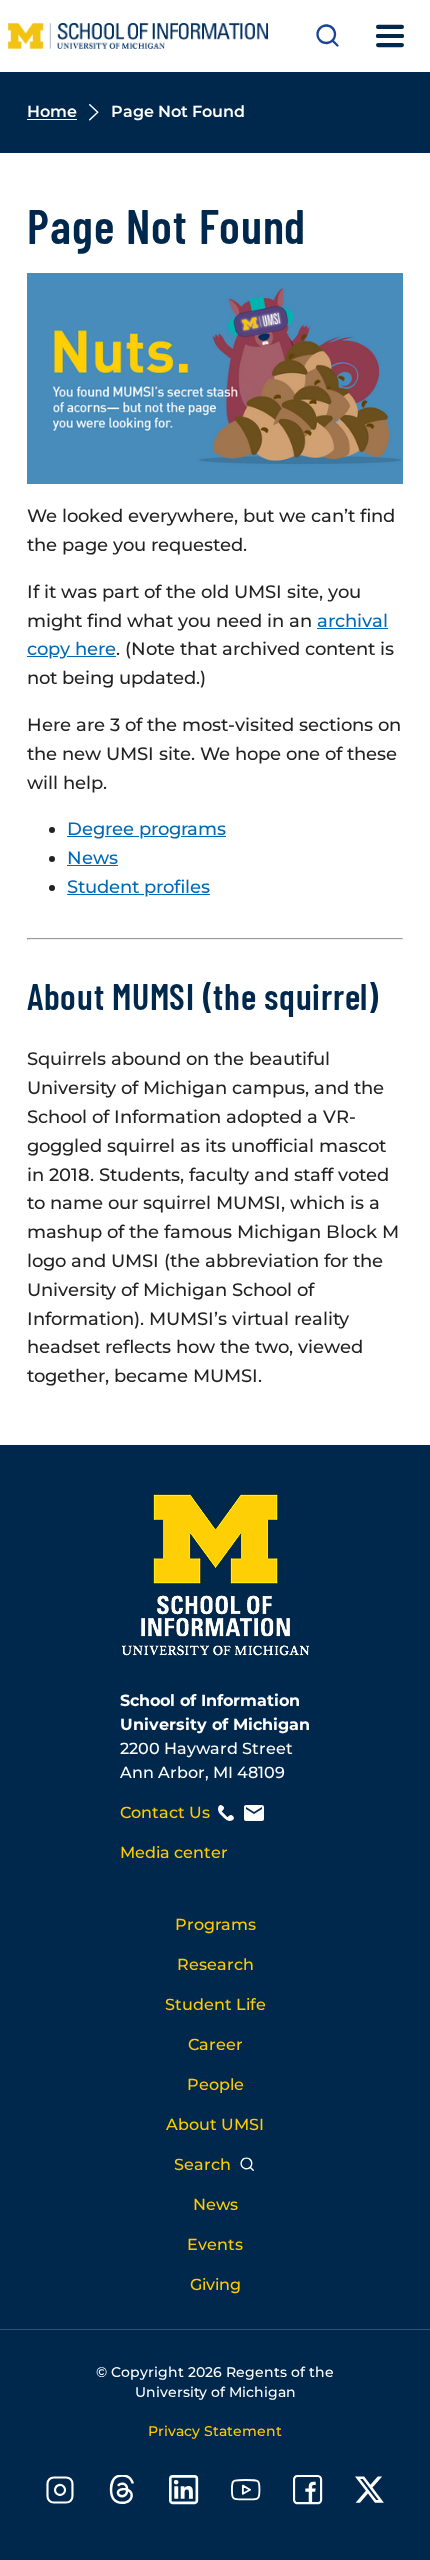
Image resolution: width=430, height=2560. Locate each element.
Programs (215, 1924)
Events (215, 2244)
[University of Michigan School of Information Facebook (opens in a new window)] (308, 2493)
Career (215, 2044)
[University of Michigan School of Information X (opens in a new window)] (370, 2493)
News (92, 858)
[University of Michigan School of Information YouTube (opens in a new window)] (246, 2493)
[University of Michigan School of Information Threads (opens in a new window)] (122, 2493)
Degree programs (146, 829)
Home (52, 111)
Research (215, 1964)
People (215, 2084)
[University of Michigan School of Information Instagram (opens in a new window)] (60, 2493)
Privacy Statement (215, 2431)
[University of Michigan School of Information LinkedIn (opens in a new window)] (184, 2493)
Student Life (215, 2004)
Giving (215, 2284)
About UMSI (215, 2124)
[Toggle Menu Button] (390, 36)
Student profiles (138, 887)
